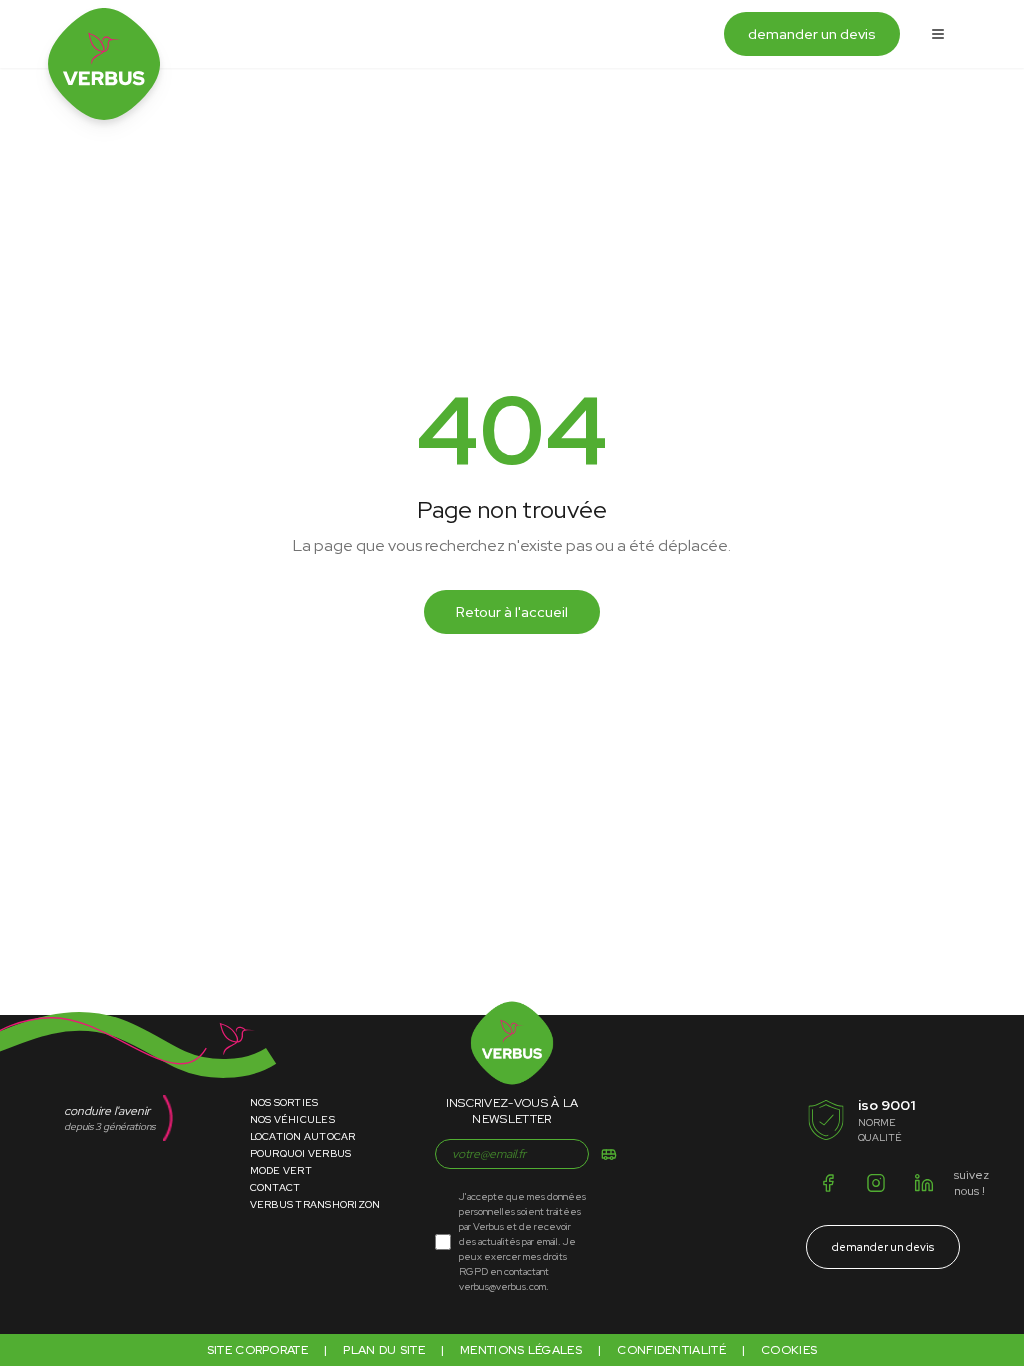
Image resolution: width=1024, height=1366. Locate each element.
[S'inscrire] (609, 1154)
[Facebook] (828, 1183)
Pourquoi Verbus (301, 1153)
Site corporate (257, 1350)
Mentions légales (521, 1350)
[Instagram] (876, 1183)
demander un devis (812, 34)
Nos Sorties (284, 1102)
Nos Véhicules (292, 1119)
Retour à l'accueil (512, 612)
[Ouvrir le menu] (938, 34)
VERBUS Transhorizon (315, 1204)
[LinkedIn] (924, 1183)
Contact (275, 1187)
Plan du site (384, 1350)
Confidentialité (671, 1350)
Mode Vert (281, 1170)
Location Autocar (303, 1136)
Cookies (789, 1350)
